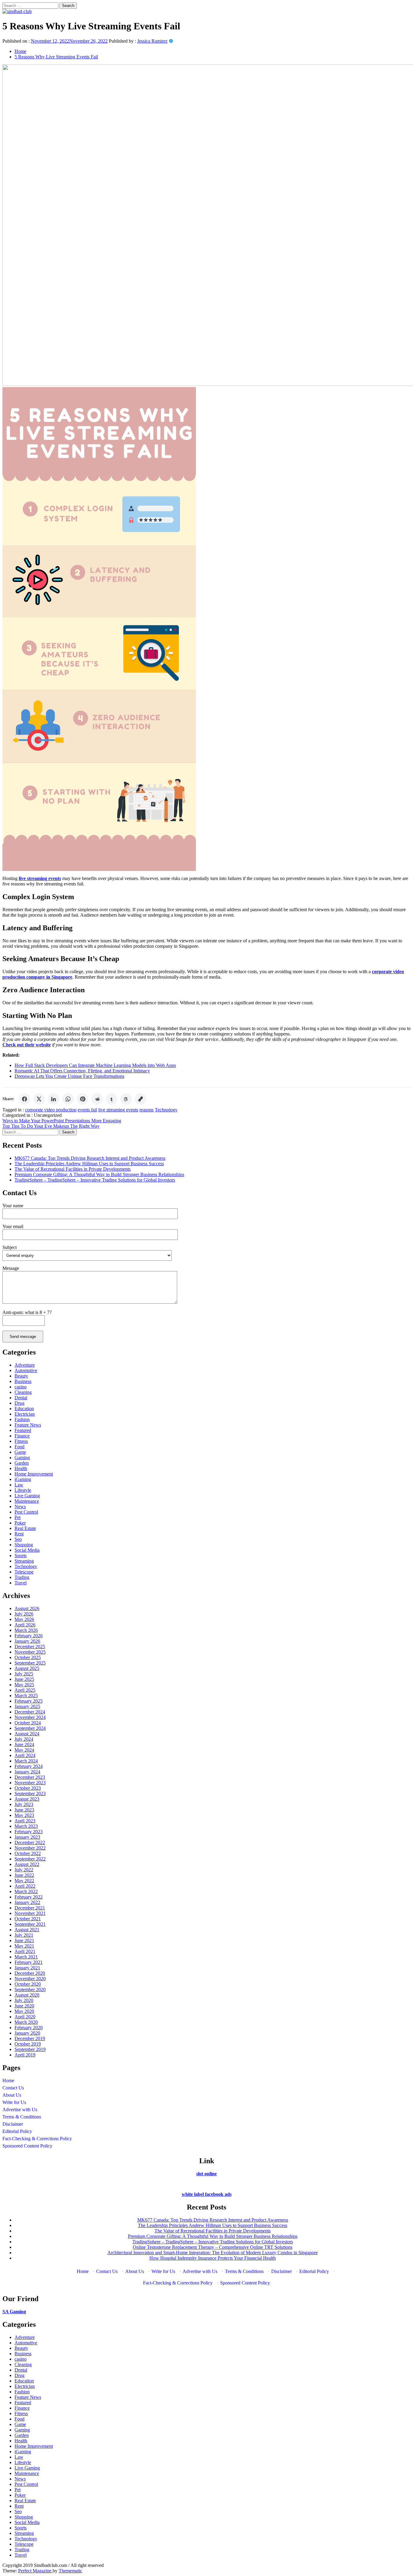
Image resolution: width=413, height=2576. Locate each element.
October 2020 (28, 1984)
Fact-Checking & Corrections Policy (37, 2139)
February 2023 (29, 1832)
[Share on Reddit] (97, 1099)
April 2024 (25, 1755)
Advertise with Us (20, 2110)
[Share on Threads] (126, 1099)
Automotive (26, 1370)
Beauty (21, 1376)
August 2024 (27, 1734)
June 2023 (24, 1810)
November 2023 (30, 1783)
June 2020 (24, 2006)
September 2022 (30, 1859)
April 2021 (25, 1951)
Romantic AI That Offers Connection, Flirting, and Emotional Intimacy (82, 1071)
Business (23, 1381)
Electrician (25, 1414)
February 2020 (29, 2028)
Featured (23, 1430)
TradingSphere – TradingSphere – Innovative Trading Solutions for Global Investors (95, 1180)
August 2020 (27, 1995)
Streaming (24, 1561)
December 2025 (30, 1647)
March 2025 (26, 1696)
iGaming (23, 1479)
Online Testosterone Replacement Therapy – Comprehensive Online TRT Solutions (213, 2247)
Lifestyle (23, 1490)
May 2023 (24, 1815)
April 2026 (25, 1625)
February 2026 (29, 1636)
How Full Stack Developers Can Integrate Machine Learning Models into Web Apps (95, 1065)
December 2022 (30, 1842)
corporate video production (51, 1110)
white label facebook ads (207, 2194)
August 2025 (27, 1668)
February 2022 (29, 1897)
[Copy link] (141, 1099)
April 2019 (25, 2055)
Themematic (70, 2571)
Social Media (27, 1550)
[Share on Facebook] (24, 1099)
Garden (22, 1463)
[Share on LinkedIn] (54, 1099)
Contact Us (13, 2088)
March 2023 (26, 1826)
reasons (146, 1110)
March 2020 (26, 2022)
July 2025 (24, 1674)
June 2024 (24, 1745)
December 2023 (30, 1777)
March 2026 (26, 1630)
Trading (22, 1577)
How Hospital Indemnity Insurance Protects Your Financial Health (213, 2258)
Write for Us (14, 2102)
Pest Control (26, 1512)
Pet (18, 1517)
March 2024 (26, 1761)
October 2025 (28, 1657)
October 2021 (28, 1919)
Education (24, 1409)
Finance (22, 1436)
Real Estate (25, 1528)
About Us (12, 2095)
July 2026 (24, 1614)
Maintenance (27, 1501)
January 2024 (27, 1772)
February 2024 (29, 1766)
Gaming (22, 1458)
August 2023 (27, 1799)
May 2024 (24, 1750)
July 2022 (24, 1870)
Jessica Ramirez (152, 41)
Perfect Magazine (35, 2571)
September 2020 (30, 1989)
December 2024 (30, 1712)
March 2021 (26, 1957)
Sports (21, 1555)
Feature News (28, 1425)
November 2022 (30, 1848)
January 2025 (27, 1706)
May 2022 (24, 1881)
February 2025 (29, 1701)
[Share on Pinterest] (83, 1099)
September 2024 (30, 1728)
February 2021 (29, 1962)
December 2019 (30, 2038)
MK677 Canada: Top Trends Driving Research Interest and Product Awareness (90, 1158)
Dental (21, 1398)
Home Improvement (34, 1474)
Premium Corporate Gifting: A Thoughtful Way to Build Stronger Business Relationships (99, 1174)
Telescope (24, 1572)
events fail (87, 1110)
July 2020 (24, 2000)
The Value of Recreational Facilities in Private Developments (73, 1169)
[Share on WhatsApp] (68, 1099)
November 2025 (30, 1652)
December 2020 (30, 1973)
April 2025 (25, 1690)
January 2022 (27, 1902)
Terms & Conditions (22, 2117)
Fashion (22, 1419)
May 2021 (24, 1946)
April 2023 (25, 1821)
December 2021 (30, 1908)
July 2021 (24, 1935)
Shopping (24, 1545)
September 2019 (30, 2049)
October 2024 (28, 1723)
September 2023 (30, 1793)
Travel (21, 1583)
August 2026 (27, 1608)
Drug (20, 1403)
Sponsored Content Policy (27, 2146)
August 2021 (27, 1930)
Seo (18, 1539)
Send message (23, 1337)
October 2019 (28, 2044)
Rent (19, 1534)
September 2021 (30, 1924)
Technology (166, 1110)
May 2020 (24, 2011)
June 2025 (24, 1679)
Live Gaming (27, 1496)
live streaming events (118, 1110)
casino (21, 1387)
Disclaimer (13, 2124)
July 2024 (24, 1739)
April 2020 (25, 2017)
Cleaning (23, 1392)
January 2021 (27, 1968)
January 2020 (27, 2033)
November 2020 (30, 1979)
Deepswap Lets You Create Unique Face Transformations (69, 1076)
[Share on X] (39, 1099)
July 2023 (24, 1804)
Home (8, 2080)
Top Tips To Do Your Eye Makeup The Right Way (51, 1126)
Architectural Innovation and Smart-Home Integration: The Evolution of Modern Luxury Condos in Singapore (213, 2253)
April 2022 (25, 1886)
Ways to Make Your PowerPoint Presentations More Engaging (62, 1121)
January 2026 (27, 1641)
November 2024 (30, 1717)
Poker (20, 1523)
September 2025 (30, 1663)
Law (19, 1485)
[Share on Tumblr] (112, 1099)
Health (21, 1468)
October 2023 (28, 1788)
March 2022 (26, 1891)
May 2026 (24, 1619)
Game (20, 1452)
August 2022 (27, 1864)
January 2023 (27, 1837)
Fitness (21, 1441)
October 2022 (28, 1853)
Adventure (25, 1365)
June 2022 (24, 1875)
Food (20, 1447)
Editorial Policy (17, 2131)
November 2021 (30, 1913)
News (20, 1506)
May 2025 (24, 1685)
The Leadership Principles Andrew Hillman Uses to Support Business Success (89, 1164)
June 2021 (24, 1940)
